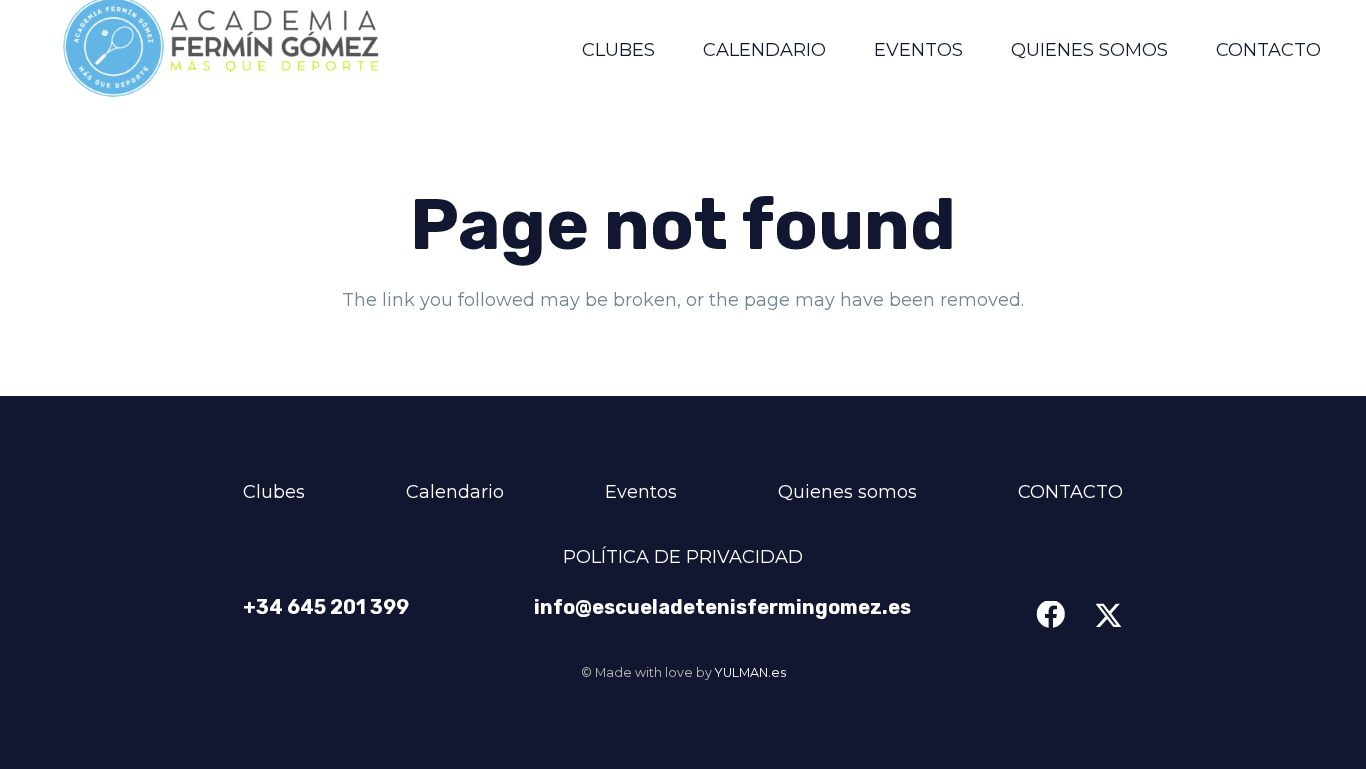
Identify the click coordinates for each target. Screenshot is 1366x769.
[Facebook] (1050, 615)
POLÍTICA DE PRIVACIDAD (683, 557)
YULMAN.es (750, 672)
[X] (1108, 616)
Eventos (641, 492)
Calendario (455, 492)
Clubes (274, 492)
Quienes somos (847, 492)
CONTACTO (1070, 492)
